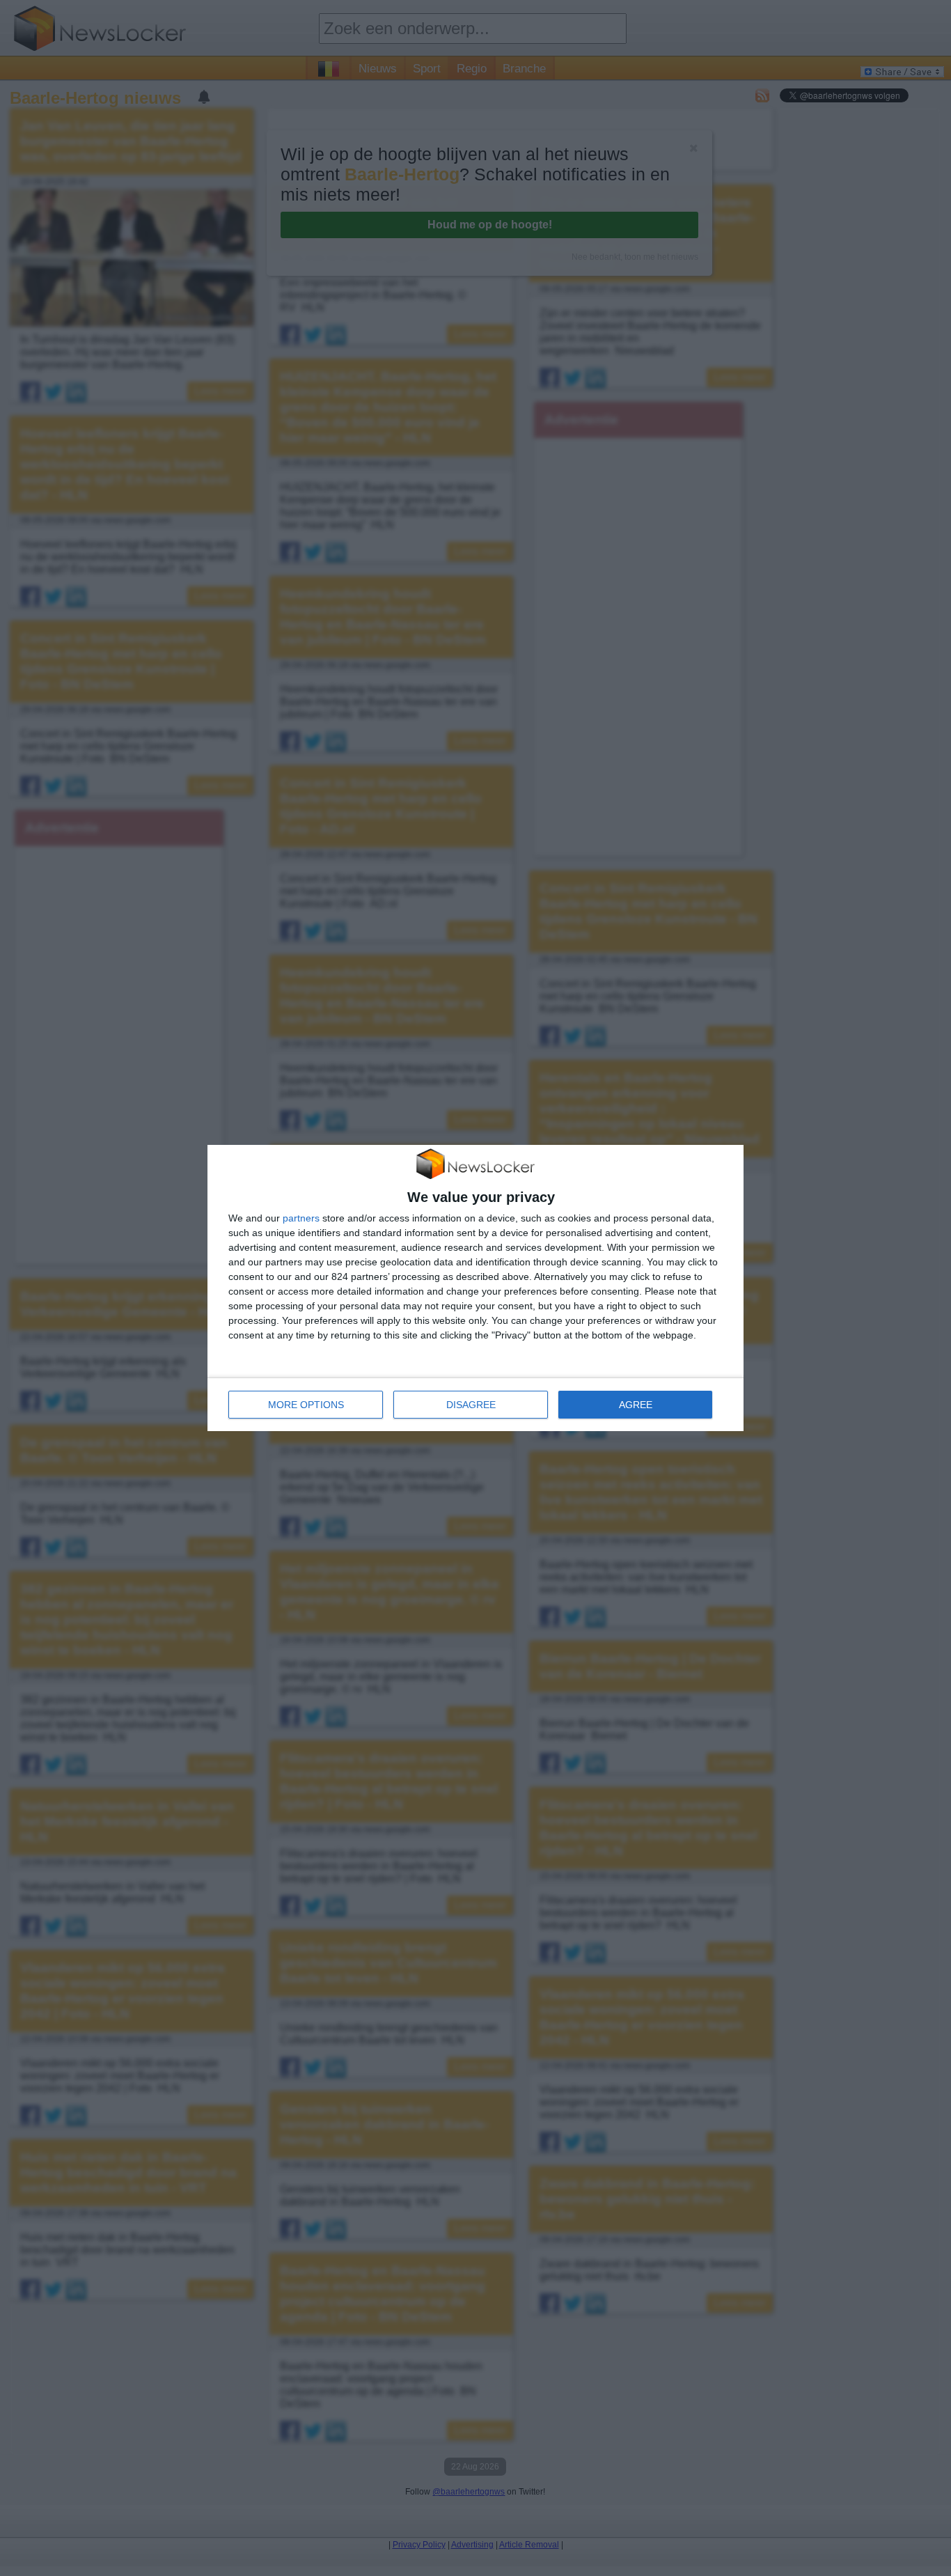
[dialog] (475, 1288)
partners (301, 1218)
